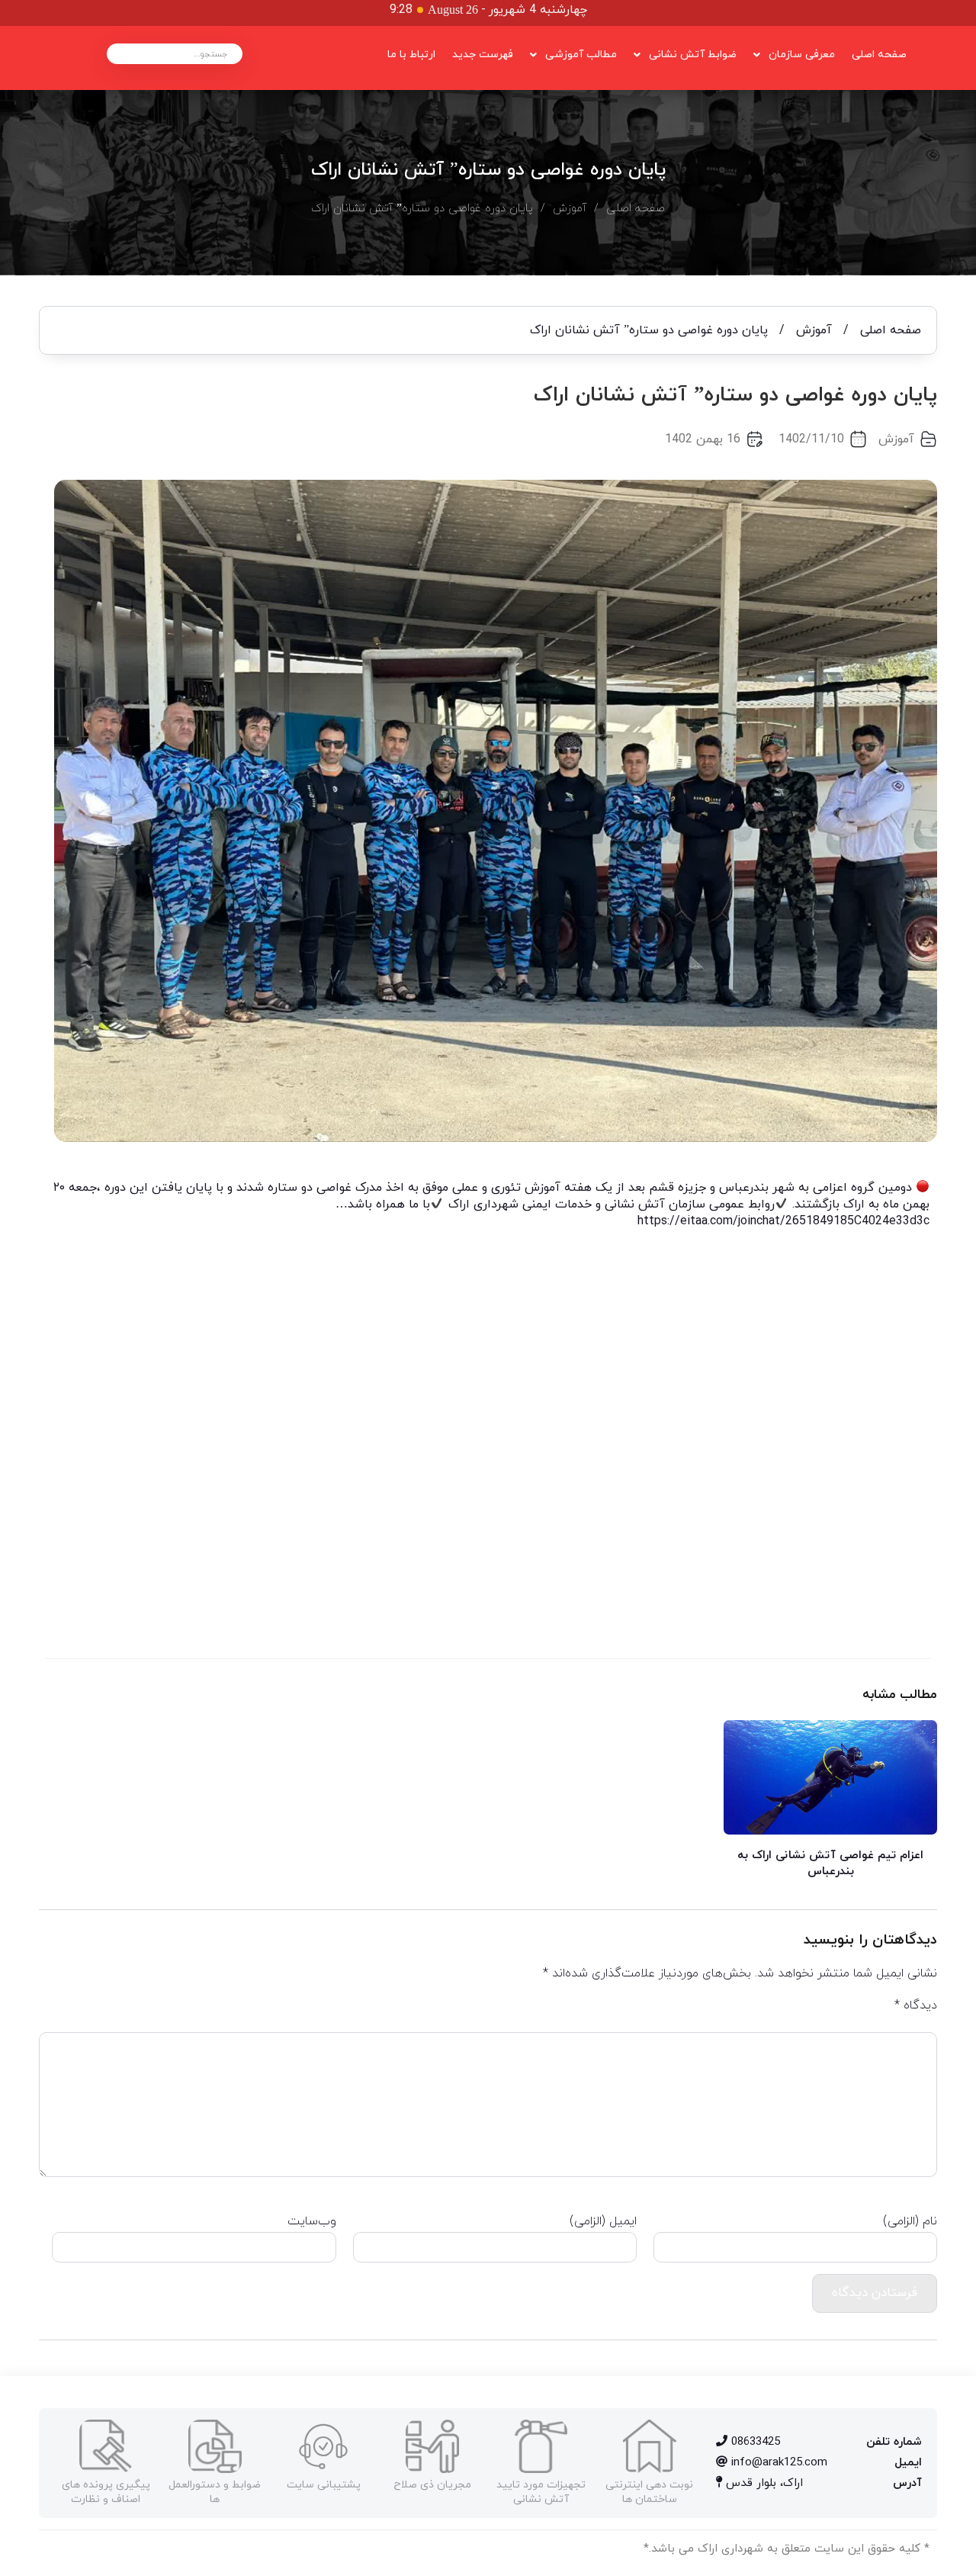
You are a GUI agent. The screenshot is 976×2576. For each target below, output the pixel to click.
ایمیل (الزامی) (603, 2221)
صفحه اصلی (879, 55)
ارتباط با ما (411, 55)
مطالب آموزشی (581, 55)
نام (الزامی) (910, 2221)
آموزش (570, 209)
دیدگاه (916, 2005)
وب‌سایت (311, 2221)
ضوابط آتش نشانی (693, 55)
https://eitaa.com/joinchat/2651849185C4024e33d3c (783, 1221)
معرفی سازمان (802, 55)
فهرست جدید (483, 55)
